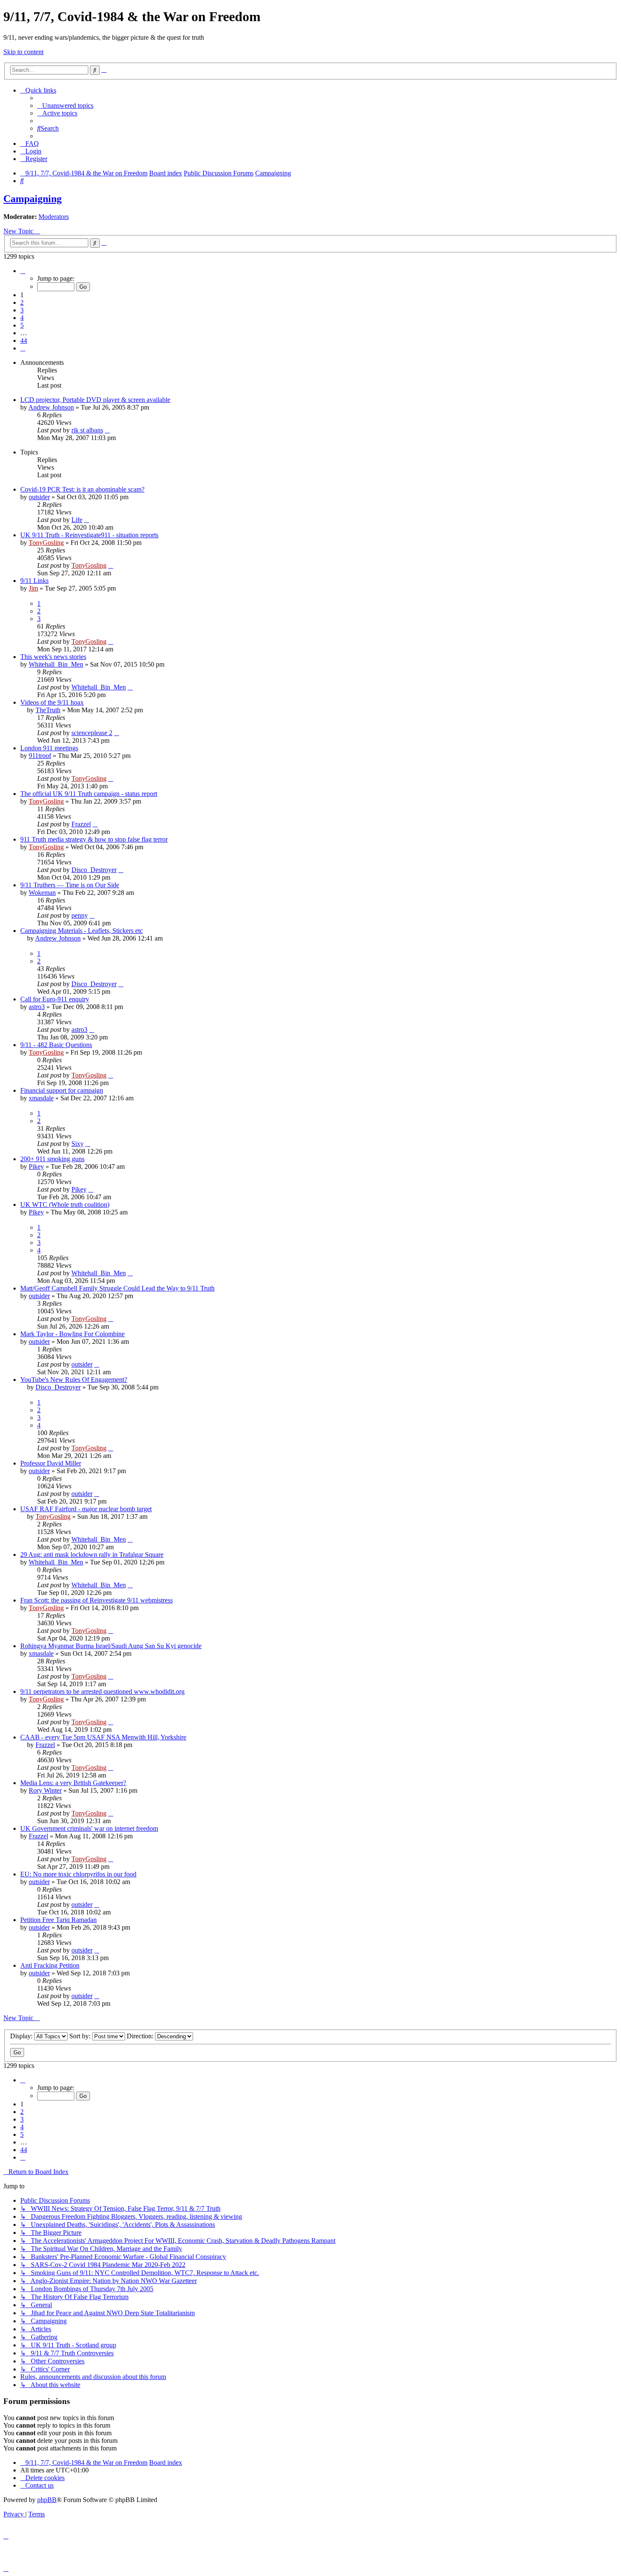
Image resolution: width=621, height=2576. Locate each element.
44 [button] (24, 340)
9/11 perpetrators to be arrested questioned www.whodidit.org (102, 1691)
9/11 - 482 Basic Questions (56, 1045)
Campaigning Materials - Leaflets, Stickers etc (82, 931)
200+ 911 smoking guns (52, 1159)
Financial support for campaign (62, 1090)
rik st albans (87, 430)
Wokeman (42, 893)
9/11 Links (34, 581)
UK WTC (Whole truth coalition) (65, 1205)
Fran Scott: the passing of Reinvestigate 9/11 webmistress (97, 1600)
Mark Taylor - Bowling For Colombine (72, 1334)
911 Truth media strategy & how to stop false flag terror (94, 839)
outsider (39, 497)
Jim (33, 588)
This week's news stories (53, 657)
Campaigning (33, 199)
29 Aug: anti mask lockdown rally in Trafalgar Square (92, 1555)
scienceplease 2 (92, 733)
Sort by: (81, 2036)
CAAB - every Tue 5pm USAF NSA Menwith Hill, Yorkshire (103, 1737)
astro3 (37, 1007)
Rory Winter (45, 1790)
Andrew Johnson (51, 407)
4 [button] (22, 318)
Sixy (78, 1144)
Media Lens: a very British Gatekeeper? (73, 1783)
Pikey (36, 1166)
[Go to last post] (107, 430)
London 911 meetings (49, 748)
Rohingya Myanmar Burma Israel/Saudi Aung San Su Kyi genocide (111, 1646)
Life (77, 520)
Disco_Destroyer (94, 870)
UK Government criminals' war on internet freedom (89, 1828)
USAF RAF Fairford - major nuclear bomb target (86, 1509)
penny (80, 915)
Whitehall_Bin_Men (56, 664)
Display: (22, 2036)
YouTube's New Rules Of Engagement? (74, 1380)
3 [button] (22, 310)
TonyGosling (46, 543)
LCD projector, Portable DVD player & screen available (95, 400)
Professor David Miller (51, 1463)
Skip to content (23, 52)
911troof (40, 756)
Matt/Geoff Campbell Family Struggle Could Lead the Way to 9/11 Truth (117, 1288)
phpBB (47, 2500)
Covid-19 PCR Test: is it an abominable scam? (82, 489)
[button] (23, 271)
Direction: (141, 2036)
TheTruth (48, 710)
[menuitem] (65, 105)
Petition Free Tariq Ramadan (59, 1920)
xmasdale (41, 1098)
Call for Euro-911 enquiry (55, 999)
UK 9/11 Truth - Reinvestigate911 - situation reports (89, 535)
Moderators (54, 217)
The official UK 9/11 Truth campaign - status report (89, 794)
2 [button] (22, 302)
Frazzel (81, 824)
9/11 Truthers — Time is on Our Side (70, 885)
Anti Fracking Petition (50, 1965)
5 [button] (22, 325)
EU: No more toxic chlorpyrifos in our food (78, 1874)
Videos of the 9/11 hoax (52, 702)
